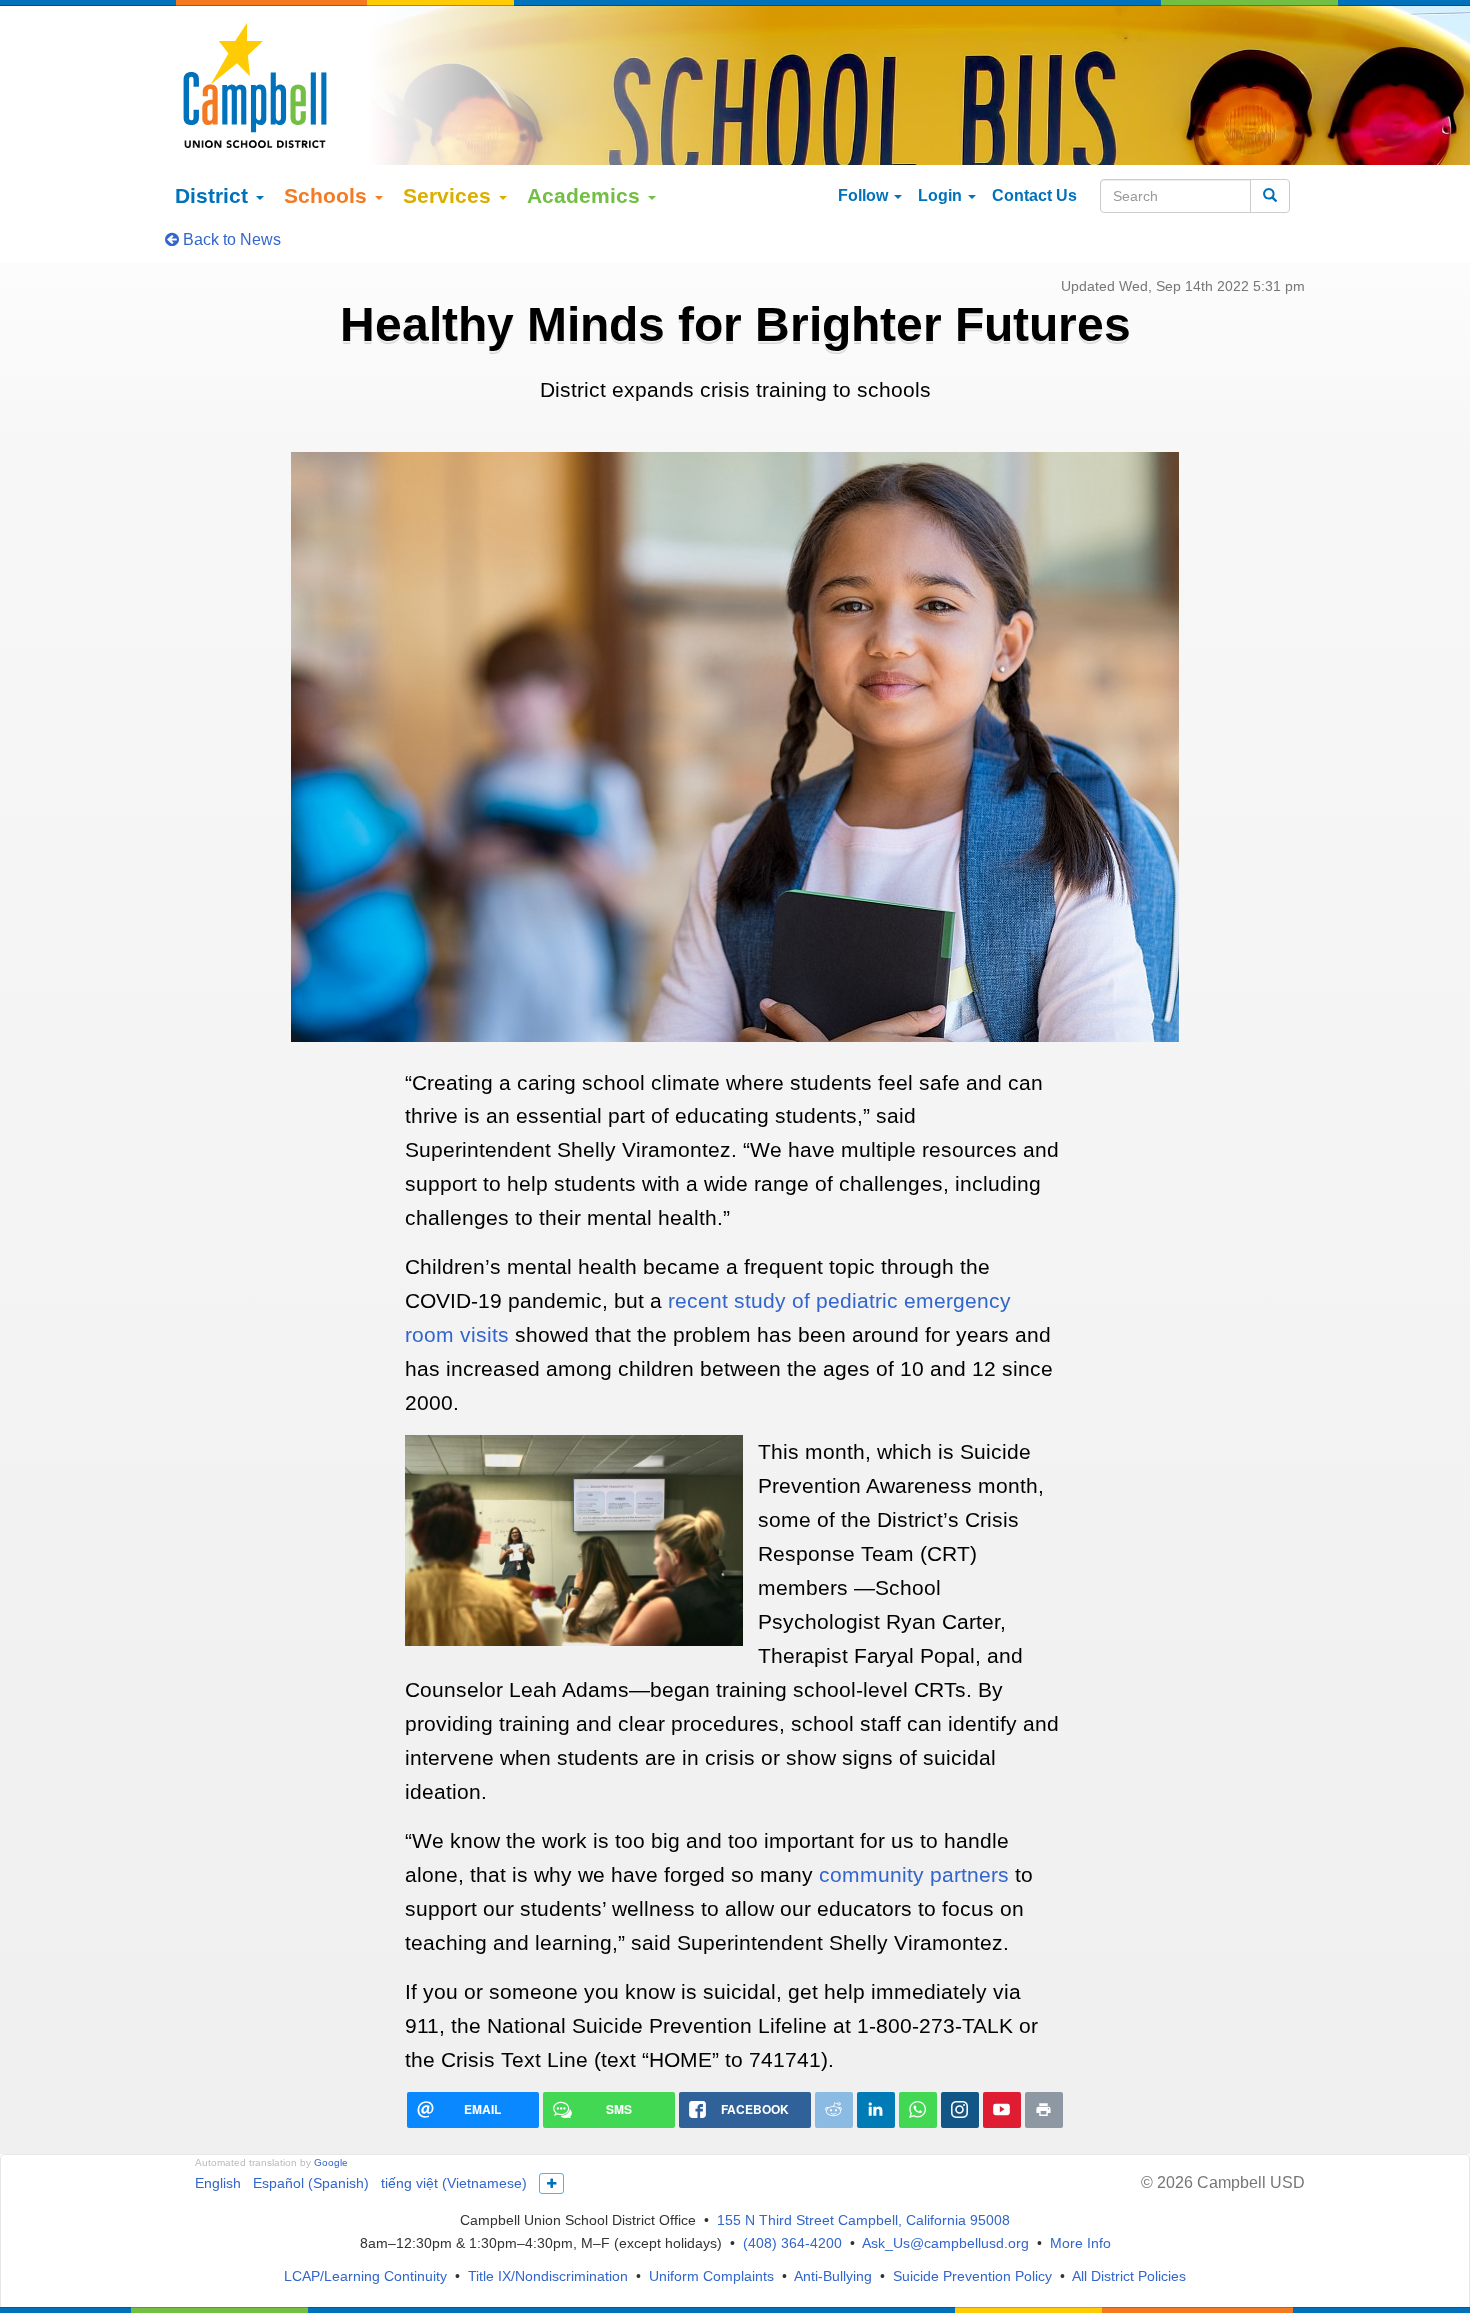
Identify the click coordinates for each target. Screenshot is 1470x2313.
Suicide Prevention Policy (972, 2276)
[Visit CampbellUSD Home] (255, 85)
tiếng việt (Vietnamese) (454, 2183)
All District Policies (1129, 2276)
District (214, 195)
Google (331, 2162)
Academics (586, 195)
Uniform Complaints (711, 2276)
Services (450, 195)
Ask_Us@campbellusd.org (945, 2243)
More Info (1080, 2243)
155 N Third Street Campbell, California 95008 (863, 2220)
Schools (328, 195)
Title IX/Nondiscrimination (548, 2276)
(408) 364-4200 (792, 2243)
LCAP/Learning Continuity (365, 2276)
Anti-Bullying (833, 2276)
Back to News (230, 239)
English (218, 2183)
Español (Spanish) (311, 2183)
